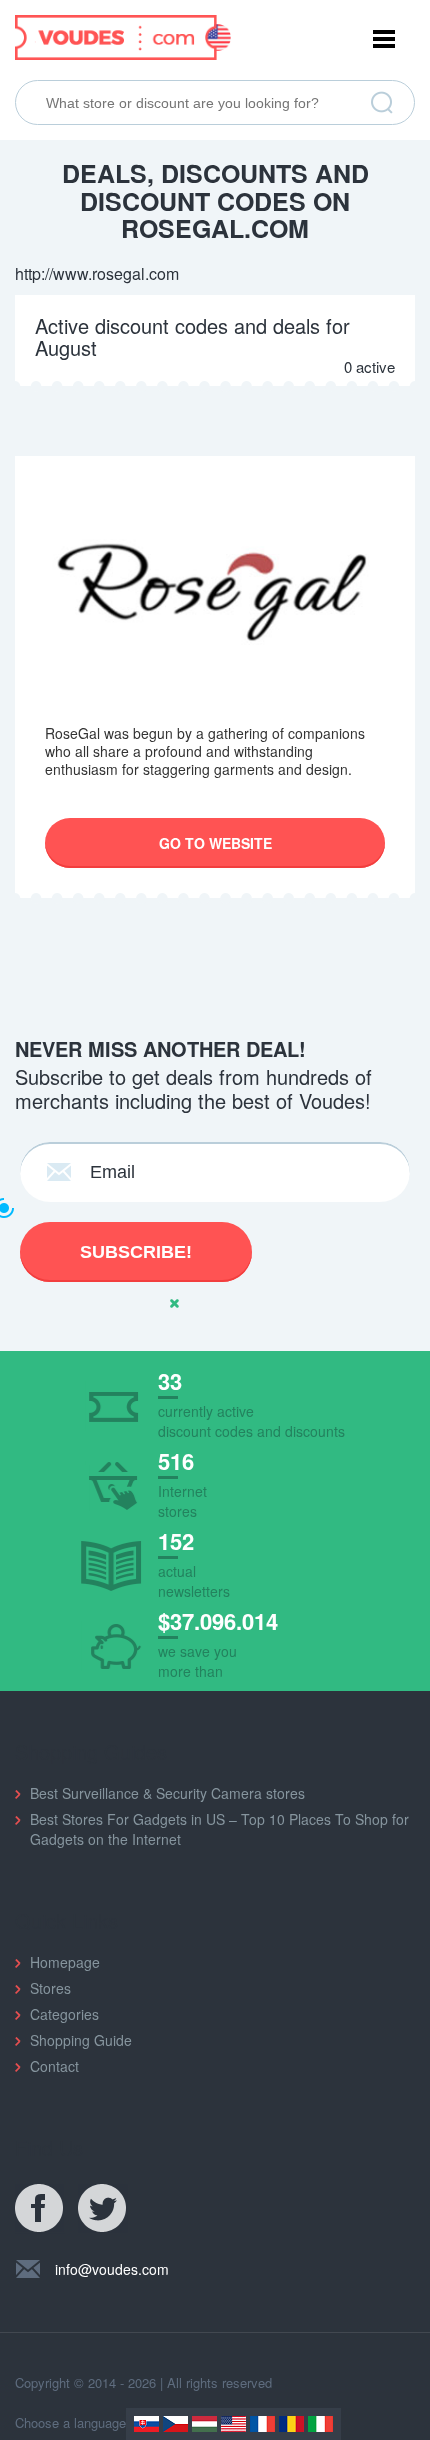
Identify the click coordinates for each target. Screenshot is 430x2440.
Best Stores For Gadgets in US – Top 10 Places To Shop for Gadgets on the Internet (219, 1829)
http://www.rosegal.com (97, 273)
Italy (320, 2424)
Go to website (215, 843)
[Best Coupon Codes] (123, 35)
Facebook (40, 2209)
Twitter (103, 2209)
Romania (291, 2424)
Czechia (175, 2424)
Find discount (382, 103)
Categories (64, 2014)
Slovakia (146, 2424)
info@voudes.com (112, 2269)
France (262, 2424)
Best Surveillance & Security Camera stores (167, 1793)
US (233, 2424)
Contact (54, 2066)
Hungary (204, 2424)
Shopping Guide (81, 2040)
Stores (50, 1988)
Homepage (65, 1962)
